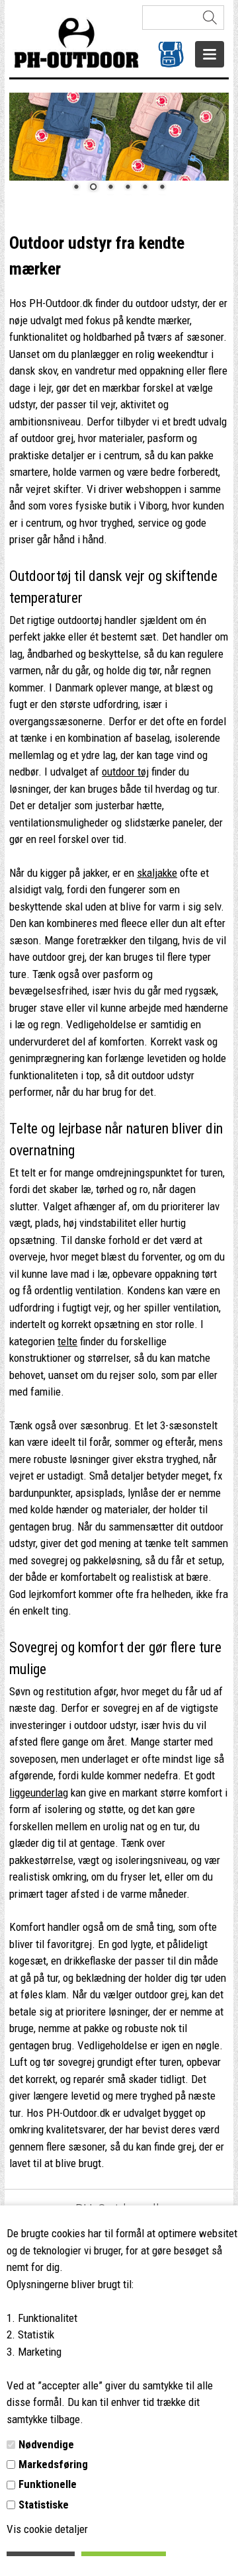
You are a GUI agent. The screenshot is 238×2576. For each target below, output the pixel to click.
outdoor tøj (125, 772)
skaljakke (157, 873)
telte (67, 1341)
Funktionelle (48, 2484)
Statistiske (44, 2505)
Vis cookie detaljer (47, 2529)
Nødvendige (46, 2444)
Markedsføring (53, 2464)
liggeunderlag (39, 1793)
